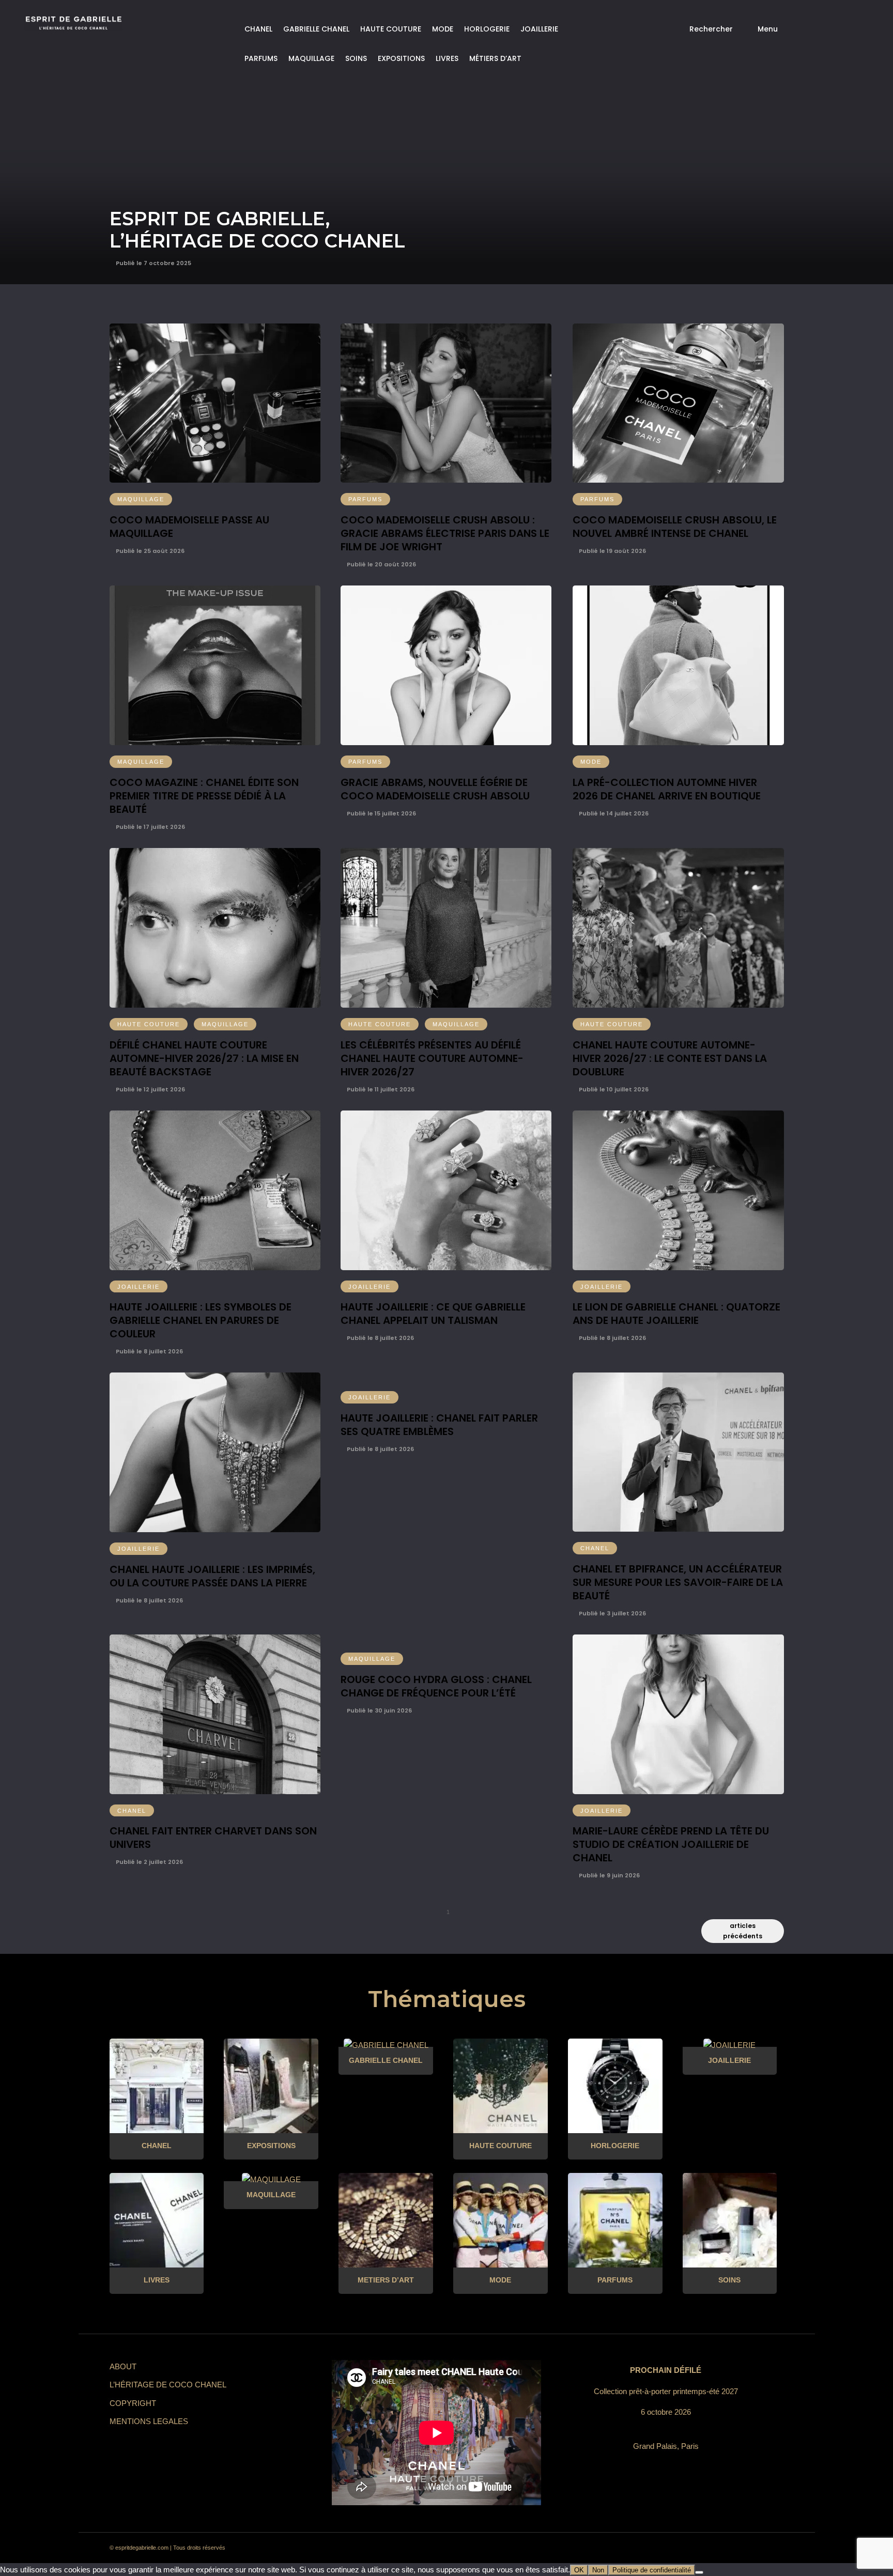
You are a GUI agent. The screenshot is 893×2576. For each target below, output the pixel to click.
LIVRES (447, 58)
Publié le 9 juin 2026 (609, 1875)
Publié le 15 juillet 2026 (381, 813)
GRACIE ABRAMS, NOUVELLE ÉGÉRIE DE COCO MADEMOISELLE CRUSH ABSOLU (435, 789)
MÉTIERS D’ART (495, 58)
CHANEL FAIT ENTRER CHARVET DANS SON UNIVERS (213, 1838)
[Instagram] (679, 2548)
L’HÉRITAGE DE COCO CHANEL (168, 2385)
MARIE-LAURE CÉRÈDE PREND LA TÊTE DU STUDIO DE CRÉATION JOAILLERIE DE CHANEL (671, 1844)
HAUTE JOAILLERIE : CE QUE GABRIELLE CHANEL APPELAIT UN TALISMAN (433, 1314)
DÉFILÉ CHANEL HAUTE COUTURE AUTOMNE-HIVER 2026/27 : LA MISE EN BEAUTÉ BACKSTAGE (204, 1058)
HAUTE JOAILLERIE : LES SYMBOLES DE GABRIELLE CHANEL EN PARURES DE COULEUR (201, 1320)
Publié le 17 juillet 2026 (150, 827)
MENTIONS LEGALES (149, 2421)
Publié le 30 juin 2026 (379, 1710)
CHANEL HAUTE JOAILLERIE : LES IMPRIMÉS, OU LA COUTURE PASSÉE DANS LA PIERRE (212, 1576)
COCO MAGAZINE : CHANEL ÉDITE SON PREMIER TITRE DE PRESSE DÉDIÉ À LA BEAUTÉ (204, 796)
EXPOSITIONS (401, 58)
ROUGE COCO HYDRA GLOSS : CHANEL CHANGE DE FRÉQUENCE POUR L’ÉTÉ (436, 1686)
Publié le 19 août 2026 (612, 551)
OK (579, 2570)
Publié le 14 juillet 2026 (613, 813)
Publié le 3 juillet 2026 (612, 1613)
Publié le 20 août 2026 (381, 564)
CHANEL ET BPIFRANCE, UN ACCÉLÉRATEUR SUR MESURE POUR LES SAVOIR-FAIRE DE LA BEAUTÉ (678, 1582)
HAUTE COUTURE (391, 29)
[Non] (699, 2572)
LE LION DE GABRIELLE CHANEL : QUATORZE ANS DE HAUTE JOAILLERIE (676, 1314)
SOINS (356, 58)
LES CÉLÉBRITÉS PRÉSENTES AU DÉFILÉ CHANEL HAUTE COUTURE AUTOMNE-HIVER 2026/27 (432, 1058)
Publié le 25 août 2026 (149, 551)
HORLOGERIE (487, 29)
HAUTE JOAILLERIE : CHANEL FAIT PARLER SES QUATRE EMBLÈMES (439, 1425)
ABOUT (123, 2366)
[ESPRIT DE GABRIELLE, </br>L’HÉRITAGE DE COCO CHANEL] (446, 142)
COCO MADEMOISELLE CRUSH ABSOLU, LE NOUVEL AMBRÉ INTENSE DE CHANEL (675, 527)
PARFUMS (261, 58)
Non (598, 2570)
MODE (443, 29)
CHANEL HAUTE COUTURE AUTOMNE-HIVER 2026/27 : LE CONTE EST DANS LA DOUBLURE (670, 1058)
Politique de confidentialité (652, 2570)
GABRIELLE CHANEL (316, 29)
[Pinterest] (698, 2548)
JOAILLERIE (539, 29)
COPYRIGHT (133, 2403)
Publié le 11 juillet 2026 (380, 1089)
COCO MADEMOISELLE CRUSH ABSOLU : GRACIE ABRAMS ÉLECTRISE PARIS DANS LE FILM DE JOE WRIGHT (445, 533)
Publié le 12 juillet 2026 (150, 1089)
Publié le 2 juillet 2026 (149, 1862)
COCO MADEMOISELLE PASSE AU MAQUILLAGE (189, 527)
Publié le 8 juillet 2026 (149, 1351)
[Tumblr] (716, 2548)
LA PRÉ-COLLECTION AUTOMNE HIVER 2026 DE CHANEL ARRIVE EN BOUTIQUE (667, 789)
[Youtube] (735, 2548)
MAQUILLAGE (311, 58)
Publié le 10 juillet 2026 (613, 1089)
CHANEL (258, 29)
